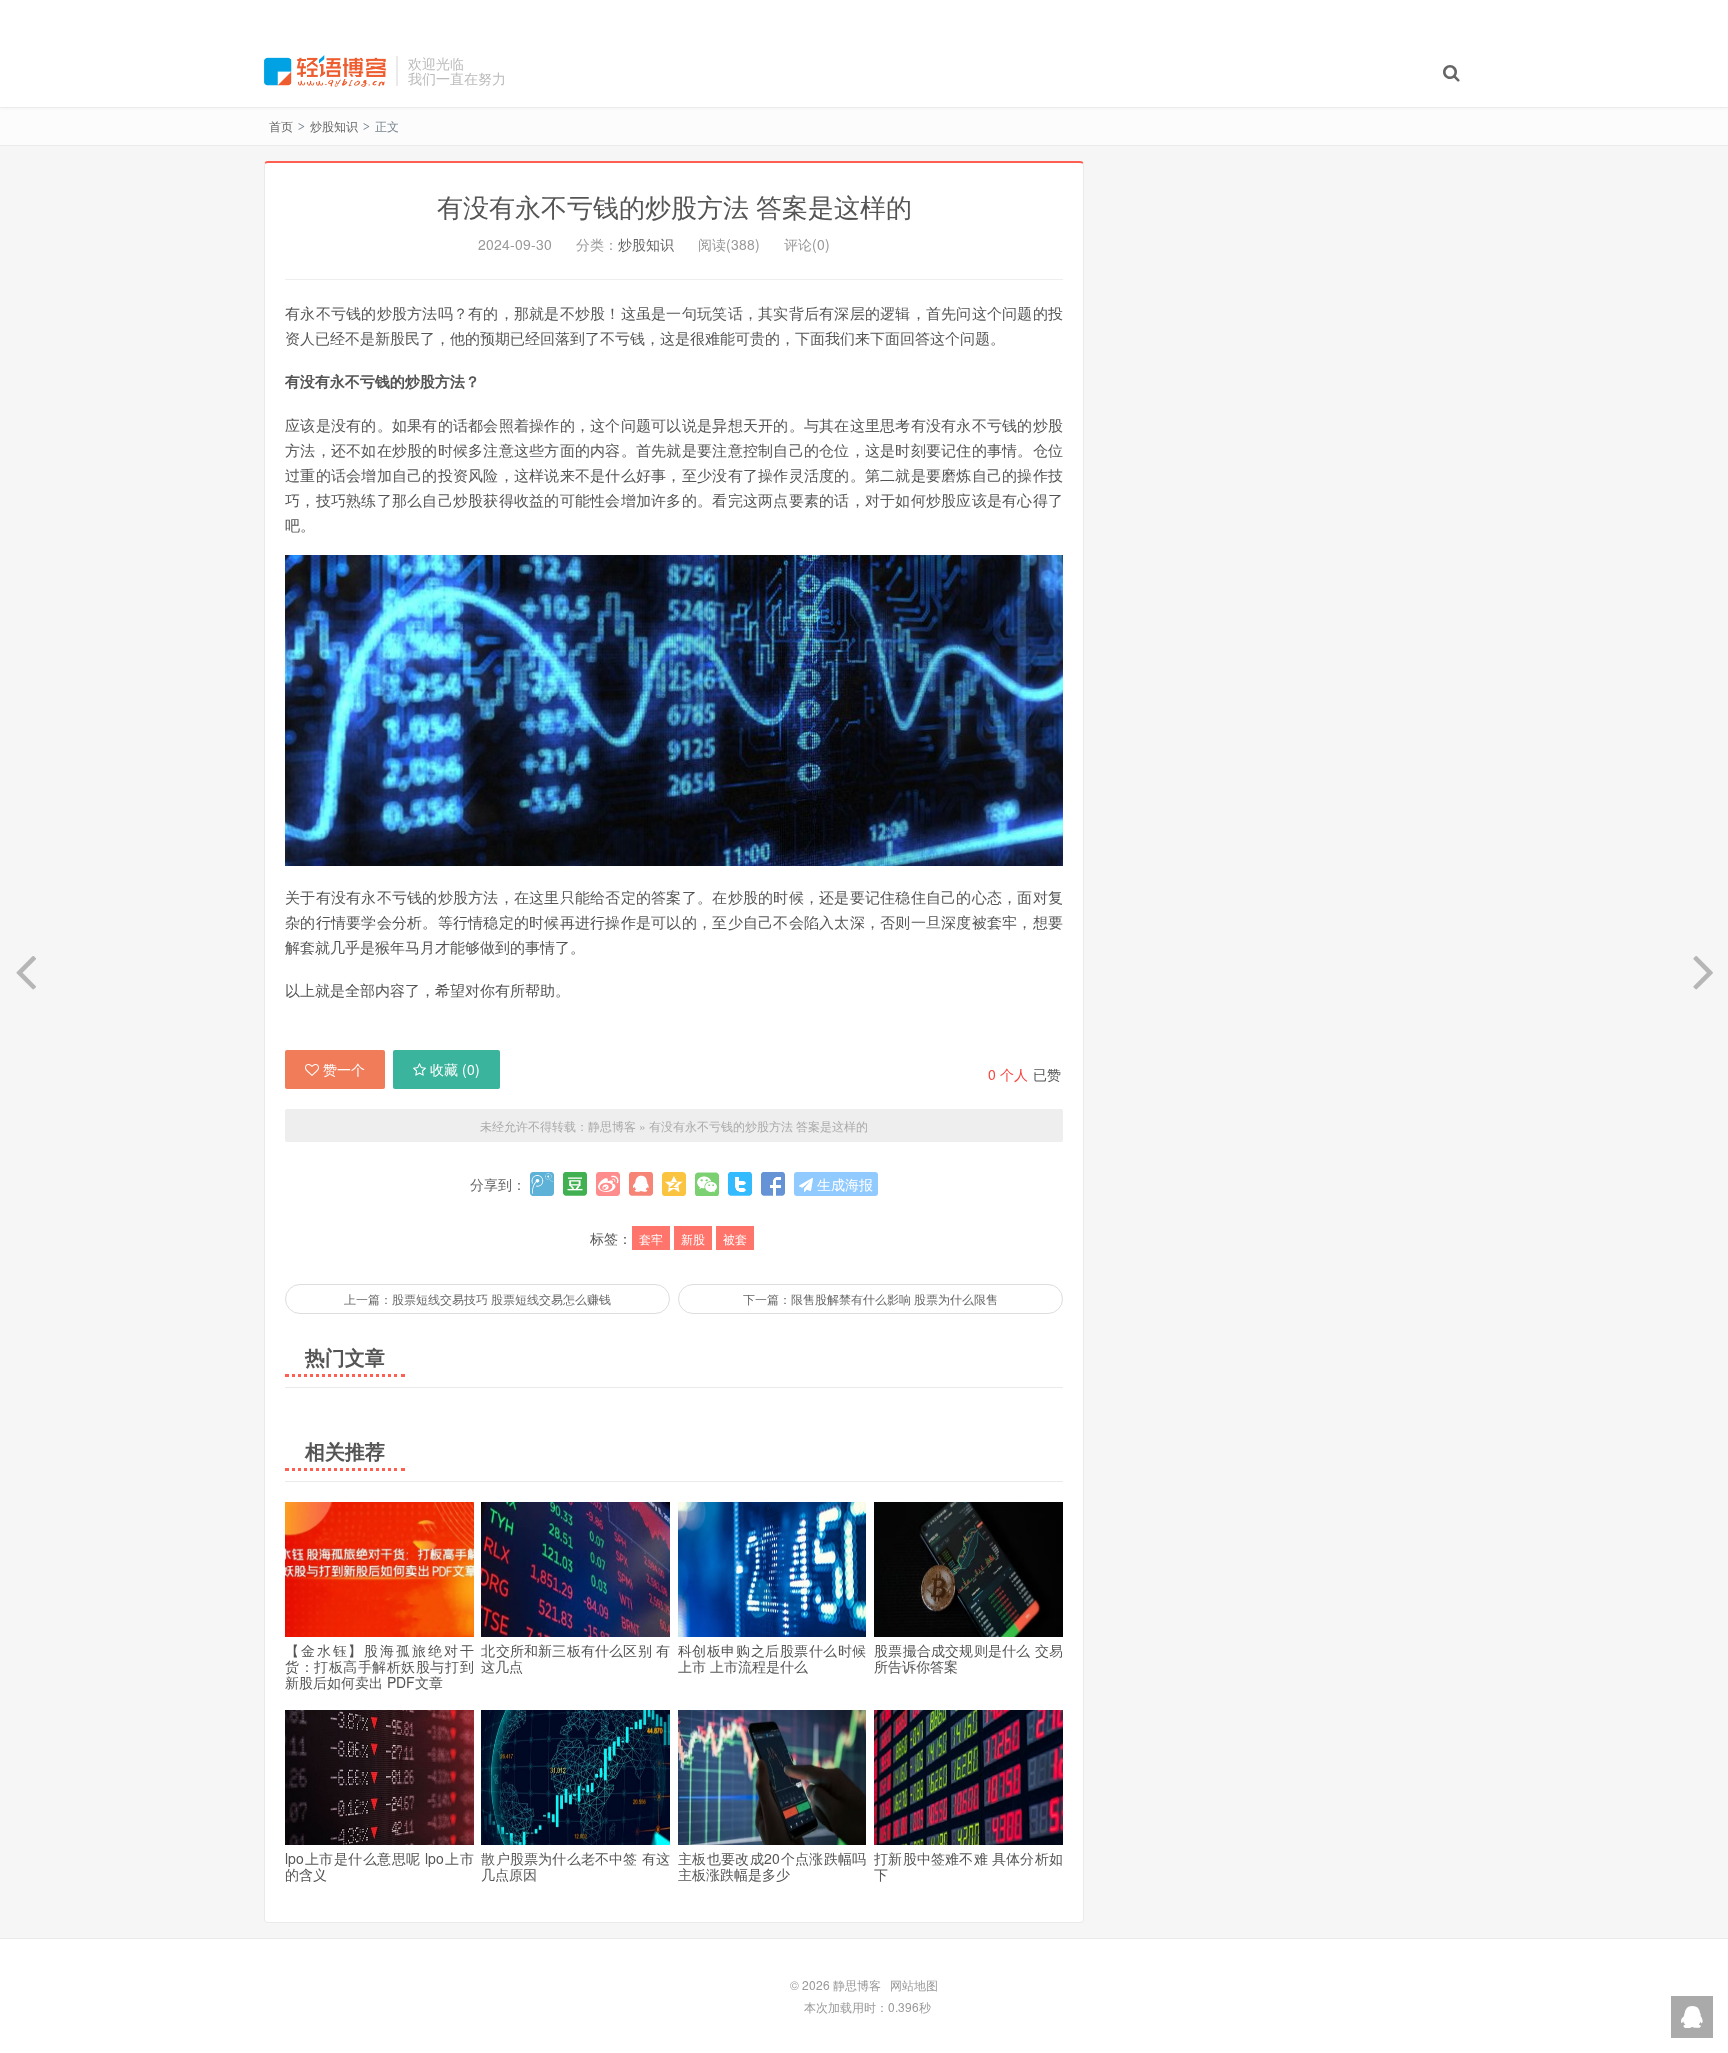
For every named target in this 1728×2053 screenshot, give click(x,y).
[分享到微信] (707, 1184)
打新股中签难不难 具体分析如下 (968, 1866)
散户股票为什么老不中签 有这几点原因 (575, 1866)
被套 (735, 1238)
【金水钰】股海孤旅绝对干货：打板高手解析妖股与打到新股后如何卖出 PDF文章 (379, 1666)
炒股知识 (334, 125)
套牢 (651, 1238)
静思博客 (325, 71)
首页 (281, 125)
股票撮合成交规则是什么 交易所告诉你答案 (968, 1658)
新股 (693, 1238)
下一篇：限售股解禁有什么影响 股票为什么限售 (870, 1298)
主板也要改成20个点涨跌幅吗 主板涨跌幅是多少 (772, 1866)
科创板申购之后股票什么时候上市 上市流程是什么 (772, 1658)
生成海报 (843, 1184)
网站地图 (914, 1984)
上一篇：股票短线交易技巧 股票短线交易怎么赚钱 (477, 1298)
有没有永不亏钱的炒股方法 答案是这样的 (674, 205)
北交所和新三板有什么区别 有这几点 (575, 1658)
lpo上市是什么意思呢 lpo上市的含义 (379, 1866)
